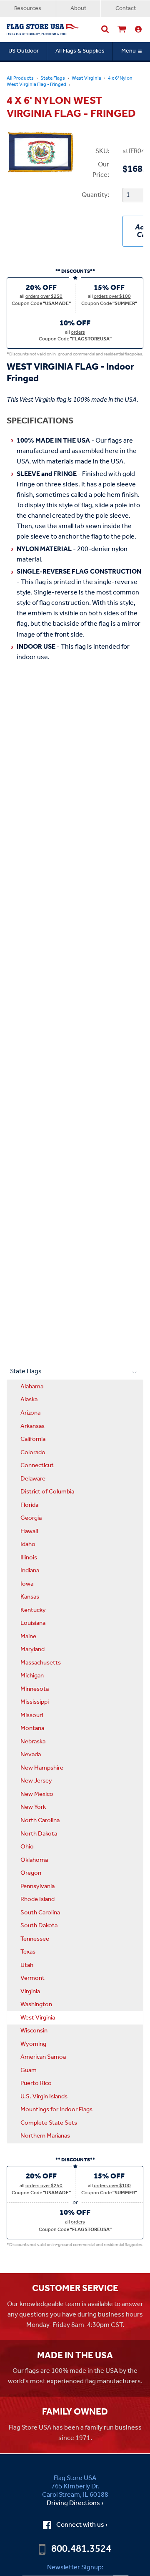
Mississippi (35, 1702)
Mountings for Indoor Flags (56, 2110)
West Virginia (86, 78)
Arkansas (32, 1426)
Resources (28, 9)
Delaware (33, 1479)
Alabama (32, 1387)
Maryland (32, 1649)
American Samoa (43, 2057)
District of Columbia (47, 1492)
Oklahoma (34, 1860)
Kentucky (33, 1610)
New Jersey (36, 1781)
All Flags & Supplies (80, 51)
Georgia (31, 1518)
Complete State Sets (49, 2123)
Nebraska (33, 1742)
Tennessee (35, 1939)
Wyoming (33, 2044)
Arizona (30, 1413)
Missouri (32, 1715)
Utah (27, 1965)
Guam (29, 2070)
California (33, 1439)
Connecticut (37, 1466)
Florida (29, 1505)
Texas (28, 1952)
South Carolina (40, 1913)
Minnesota (35, 1689)
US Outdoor (24, 51)
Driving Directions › (75, 2503)
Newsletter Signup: (75, 2567)
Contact (126, 9)
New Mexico (37, 1794)
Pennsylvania (37, 1886)
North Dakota (39, 1834)
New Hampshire (42, 1768)
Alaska (29, 1400)
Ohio (27, 1847)
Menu (129, 51)
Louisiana (33, 1623)
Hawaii (29, 1531)
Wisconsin (34, 2031)
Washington (36, 2004)
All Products (20, 78)
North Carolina (40, 1821)
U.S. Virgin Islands (44, 2097)
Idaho (28, 1544)
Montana (32, 1728)
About (78, 9)
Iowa (27, 1584)
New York (33, 1807)
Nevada (31, 1755)
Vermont (32, 1978)
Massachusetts (41, 1663)
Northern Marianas (45, 2136)
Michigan (32, 1676)
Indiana (30, 1571)
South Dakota (39, 1926)
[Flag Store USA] (43, 30)
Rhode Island (37, 1899)
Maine (28, 1637)
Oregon (31, 1873)
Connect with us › (82, 2525)
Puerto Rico (36, 2083)
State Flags (53, 78)
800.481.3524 (81, 2549)
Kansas (30, 1597)
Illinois (29, 1558)
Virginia (30, 1992)
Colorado (33, 1453)
